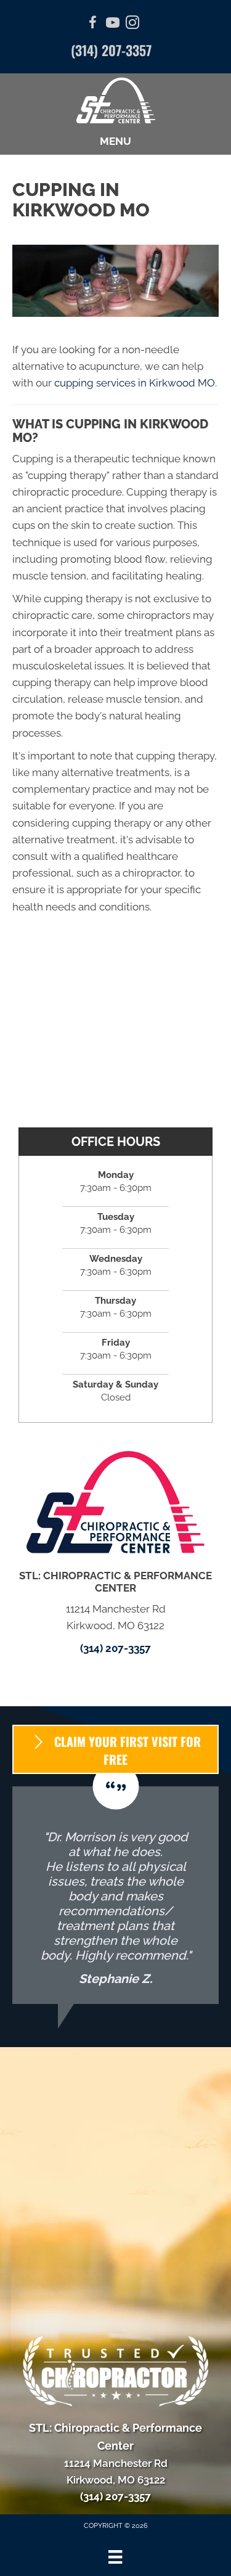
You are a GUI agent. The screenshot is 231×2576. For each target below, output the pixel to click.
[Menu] (115, 2557)
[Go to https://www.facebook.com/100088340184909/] (93, 24)
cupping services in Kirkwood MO (135, 383)
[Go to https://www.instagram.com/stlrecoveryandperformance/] (132, 24)
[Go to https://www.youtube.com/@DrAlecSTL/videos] (113, 24)
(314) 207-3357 (111, 50)
